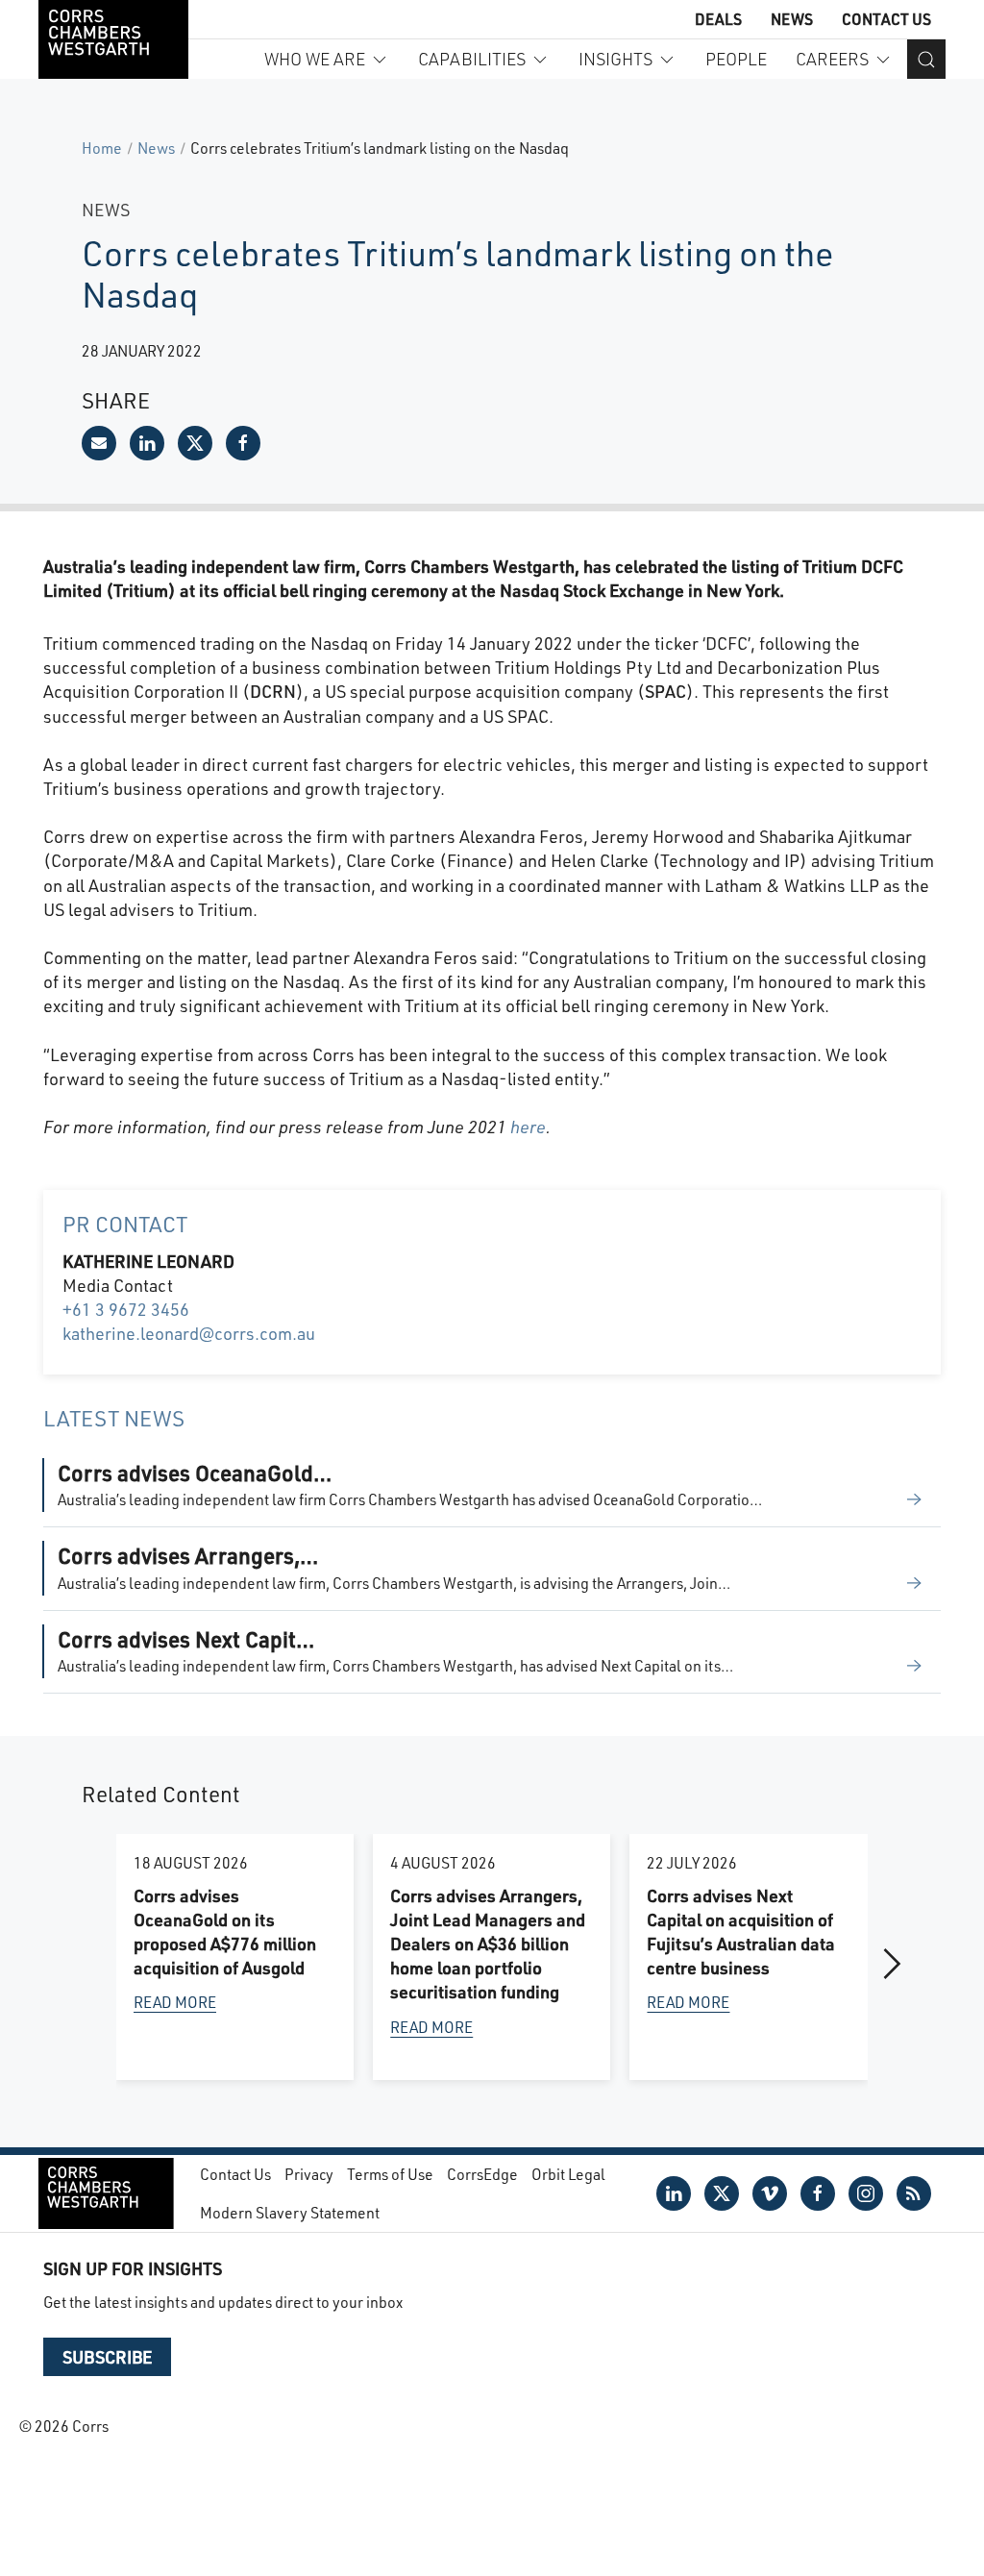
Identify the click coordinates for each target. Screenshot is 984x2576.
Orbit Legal (568, 2174)
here (528, 1127)
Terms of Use (390, 2174)
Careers (832, 59)
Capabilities (472, 59)
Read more (175, 2002)
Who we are (315, 59)
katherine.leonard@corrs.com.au (189, 1333)
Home (102, 148)
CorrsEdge (482, 2174)
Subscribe (107, 2357)
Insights (615, 59)
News (792, 19)
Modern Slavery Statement (290, 2212)
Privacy (309, 2174)
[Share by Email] (99, 443)
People (736, 59)
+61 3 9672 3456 (126, 1309)
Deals (718, 19)
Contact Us (886, 19)
